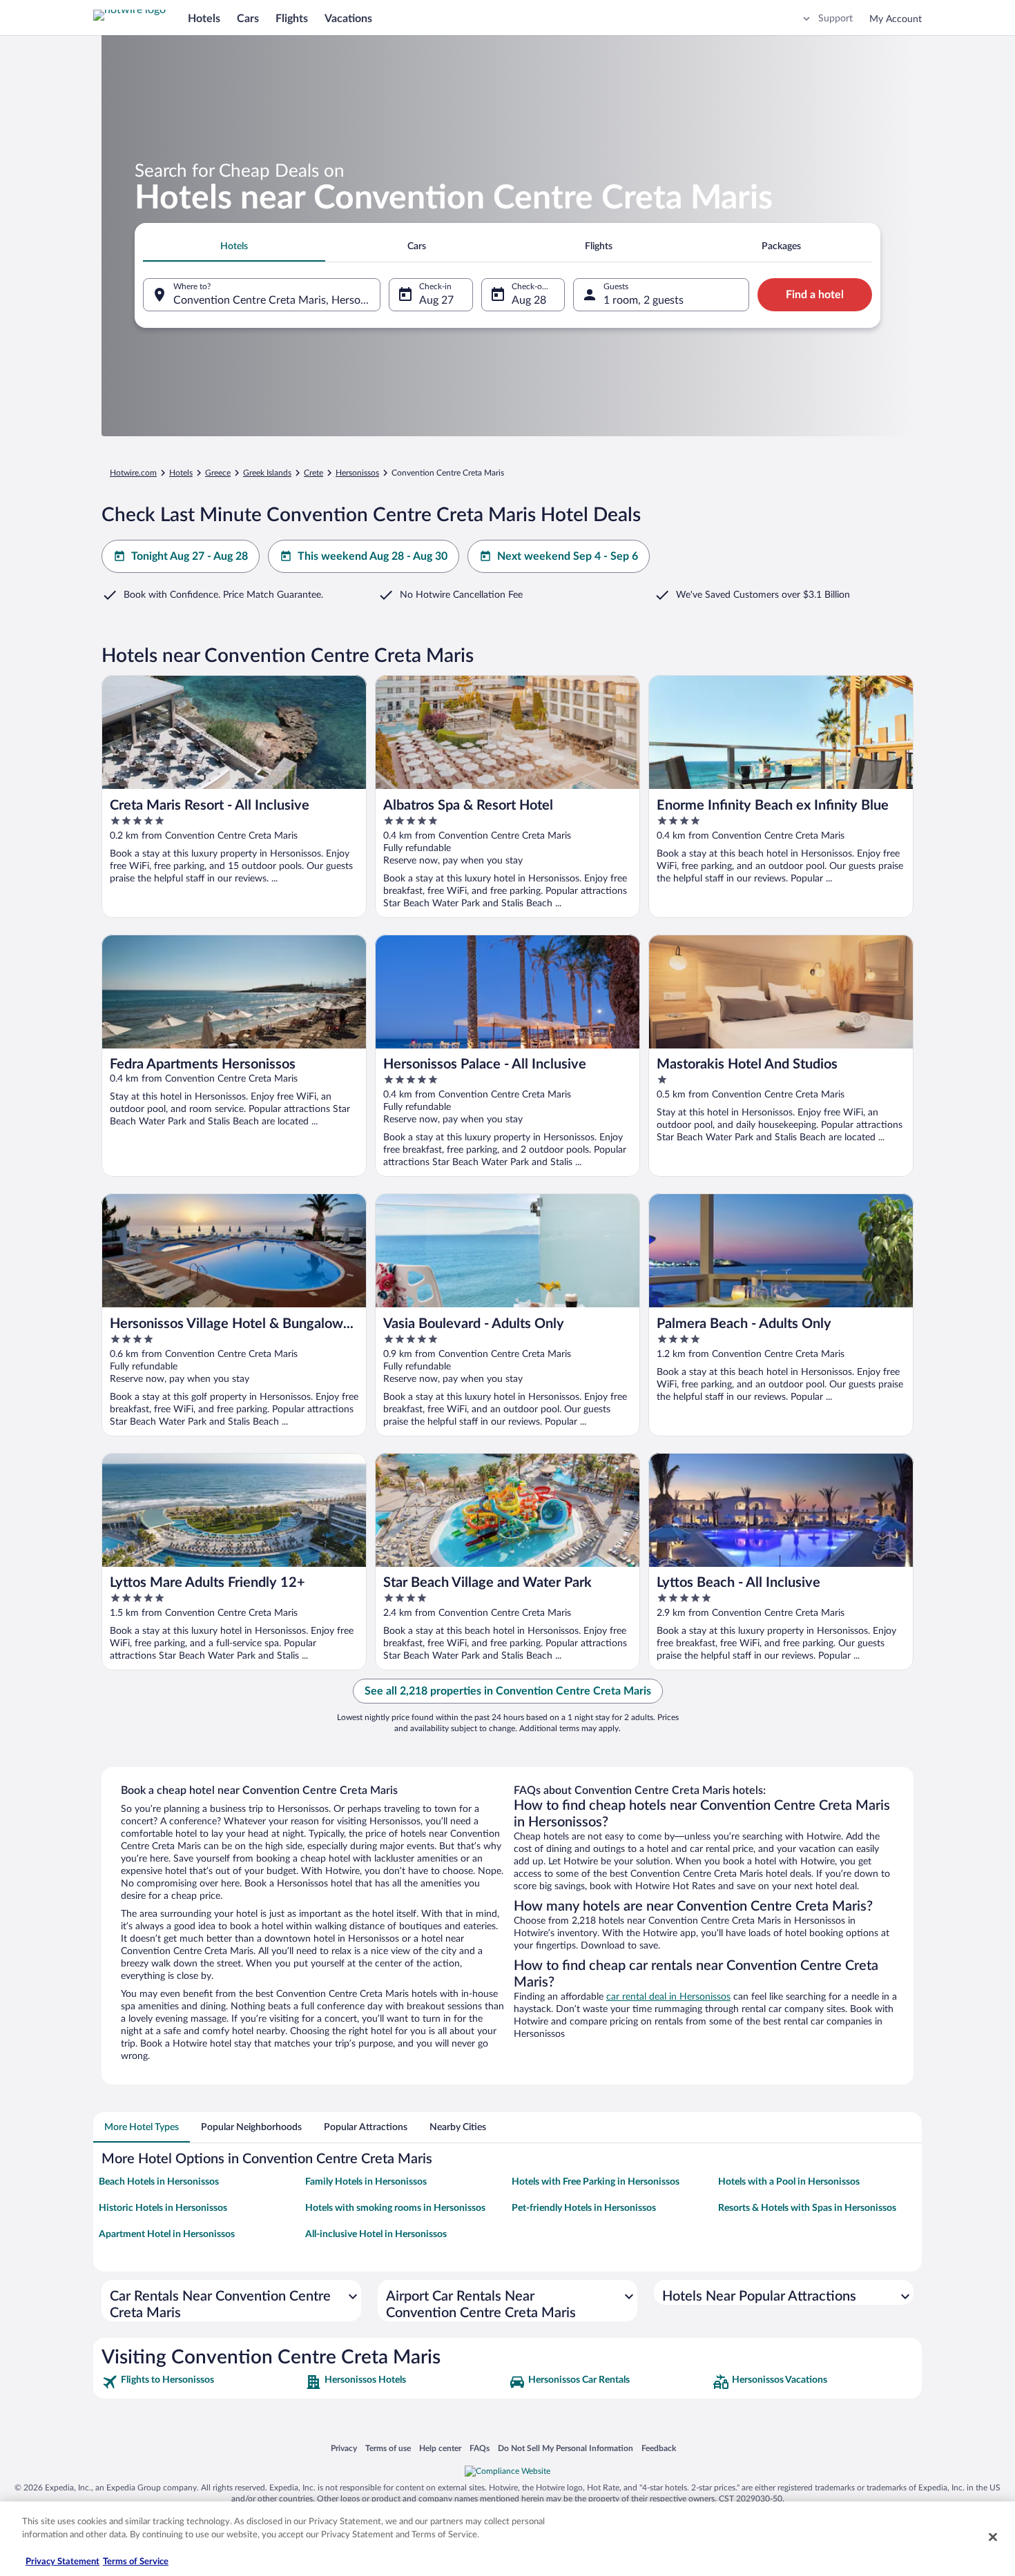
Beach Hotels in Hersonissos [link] (159, 2182)
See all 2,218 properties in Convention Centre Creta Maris (508, 1691)
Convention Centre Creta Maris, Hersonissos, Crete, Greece (277, 300)
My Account (896, 19)
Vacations (348, 19)
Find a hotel (815, 295)
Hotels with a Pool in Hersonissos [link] (789, 2182)
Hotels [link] (181, 473)
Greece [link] (218, 473)
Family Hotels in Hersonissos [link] (366, 2182)
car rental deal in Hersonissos (668, 1997)
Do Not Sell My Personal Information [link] (565, 2448)
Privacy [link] (344, 2448)
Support (835, 19)
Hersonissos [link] (357, 473)
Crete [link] (313, 473)
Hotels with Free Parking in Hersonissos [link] (596, 2182)
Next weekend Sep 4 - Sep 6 (568, 556)
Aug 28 (529, 300)
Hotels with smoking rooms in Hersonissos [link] (395, 2208)
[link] (202, 2382)
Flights (292, 19)
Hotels (204, 19)
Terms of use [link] (388, 2448)
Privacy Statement (62, 2562)
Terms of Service (136, 2562)
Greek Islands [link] (267, 473)
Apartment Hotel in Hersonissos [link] (167, 2234)
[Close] (993, 2537)
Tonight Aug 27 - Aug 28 (190, 556)
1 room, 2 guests (644, 300)
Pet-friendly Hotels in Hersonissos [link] (584, 2208)
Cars (248, 19)
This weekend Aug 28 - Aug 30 (373, 556)
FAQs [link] (480, 2448)
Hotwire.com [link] (133, 473)
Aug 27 (436, 300)
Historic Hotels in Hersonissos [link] (163, 2208)
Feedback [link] (659, 2448)
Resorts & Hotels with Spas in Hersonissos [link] (807, 2208)
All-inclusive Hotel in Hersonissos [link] (376, 2234)
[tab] (234, 246)
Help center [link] (440, 2448)
